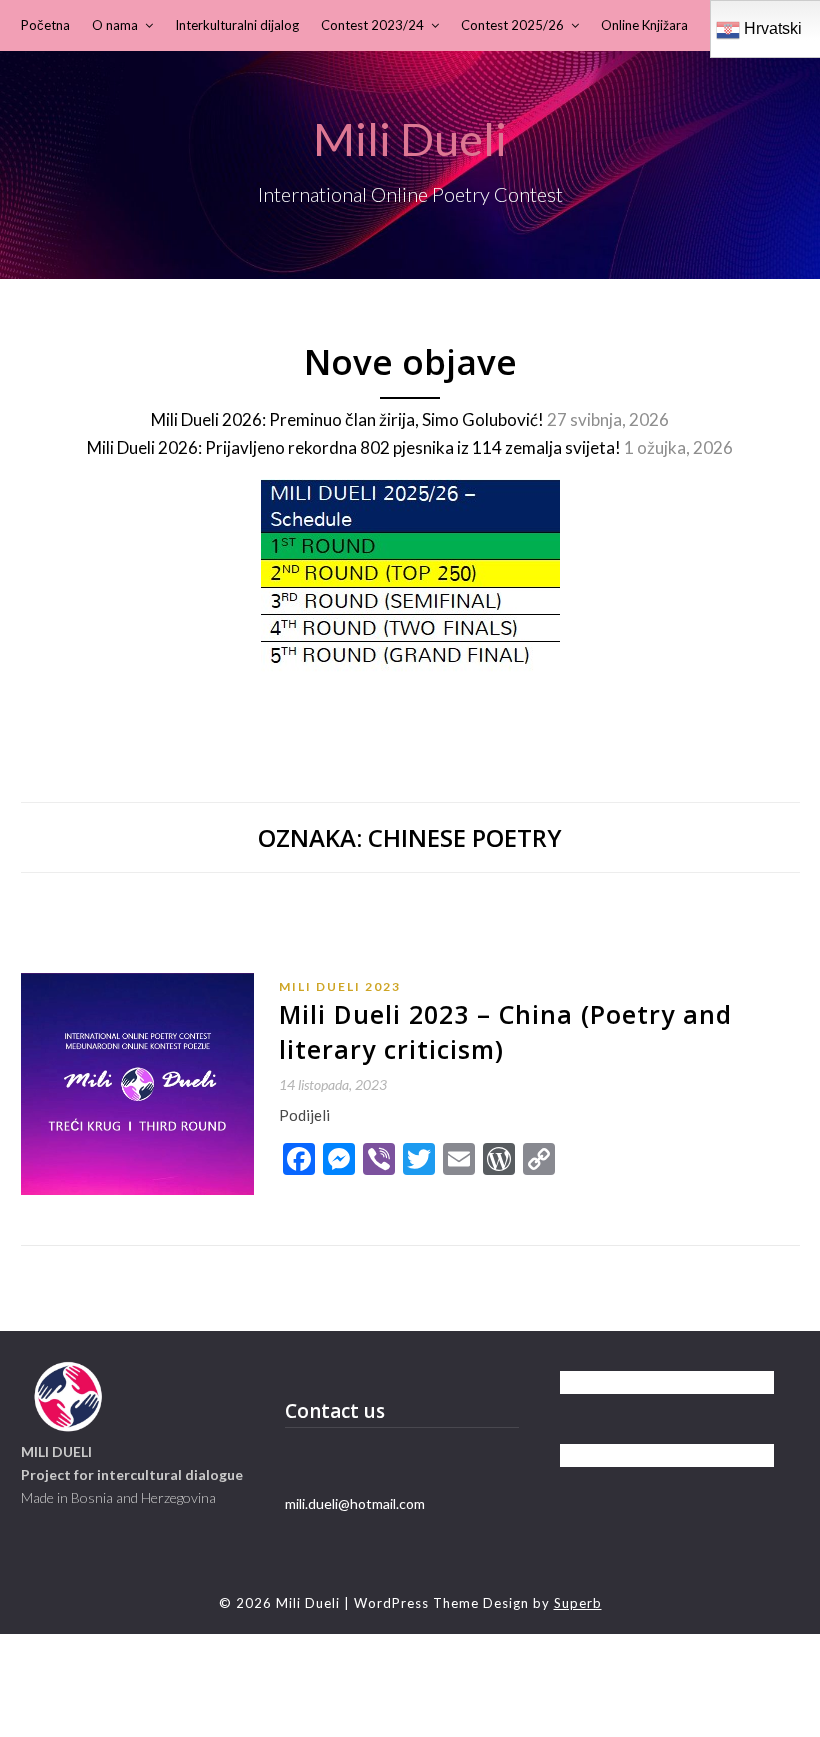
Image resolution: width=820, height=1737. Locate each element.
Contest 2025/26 (512, 25)
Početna (45, 25)
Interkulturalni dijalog (237, 25)
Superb (578, 1603)
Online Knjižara (644, 25)
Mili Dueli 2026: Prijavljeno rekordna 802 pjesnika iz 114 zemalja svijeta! (354, 447)
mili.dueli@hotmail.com (355, 1503)
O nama (115, 25)
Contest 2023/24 (372, 25)
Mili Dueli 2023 (340, 986)
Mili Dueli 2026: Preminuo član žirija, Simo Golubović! (347, 419)
